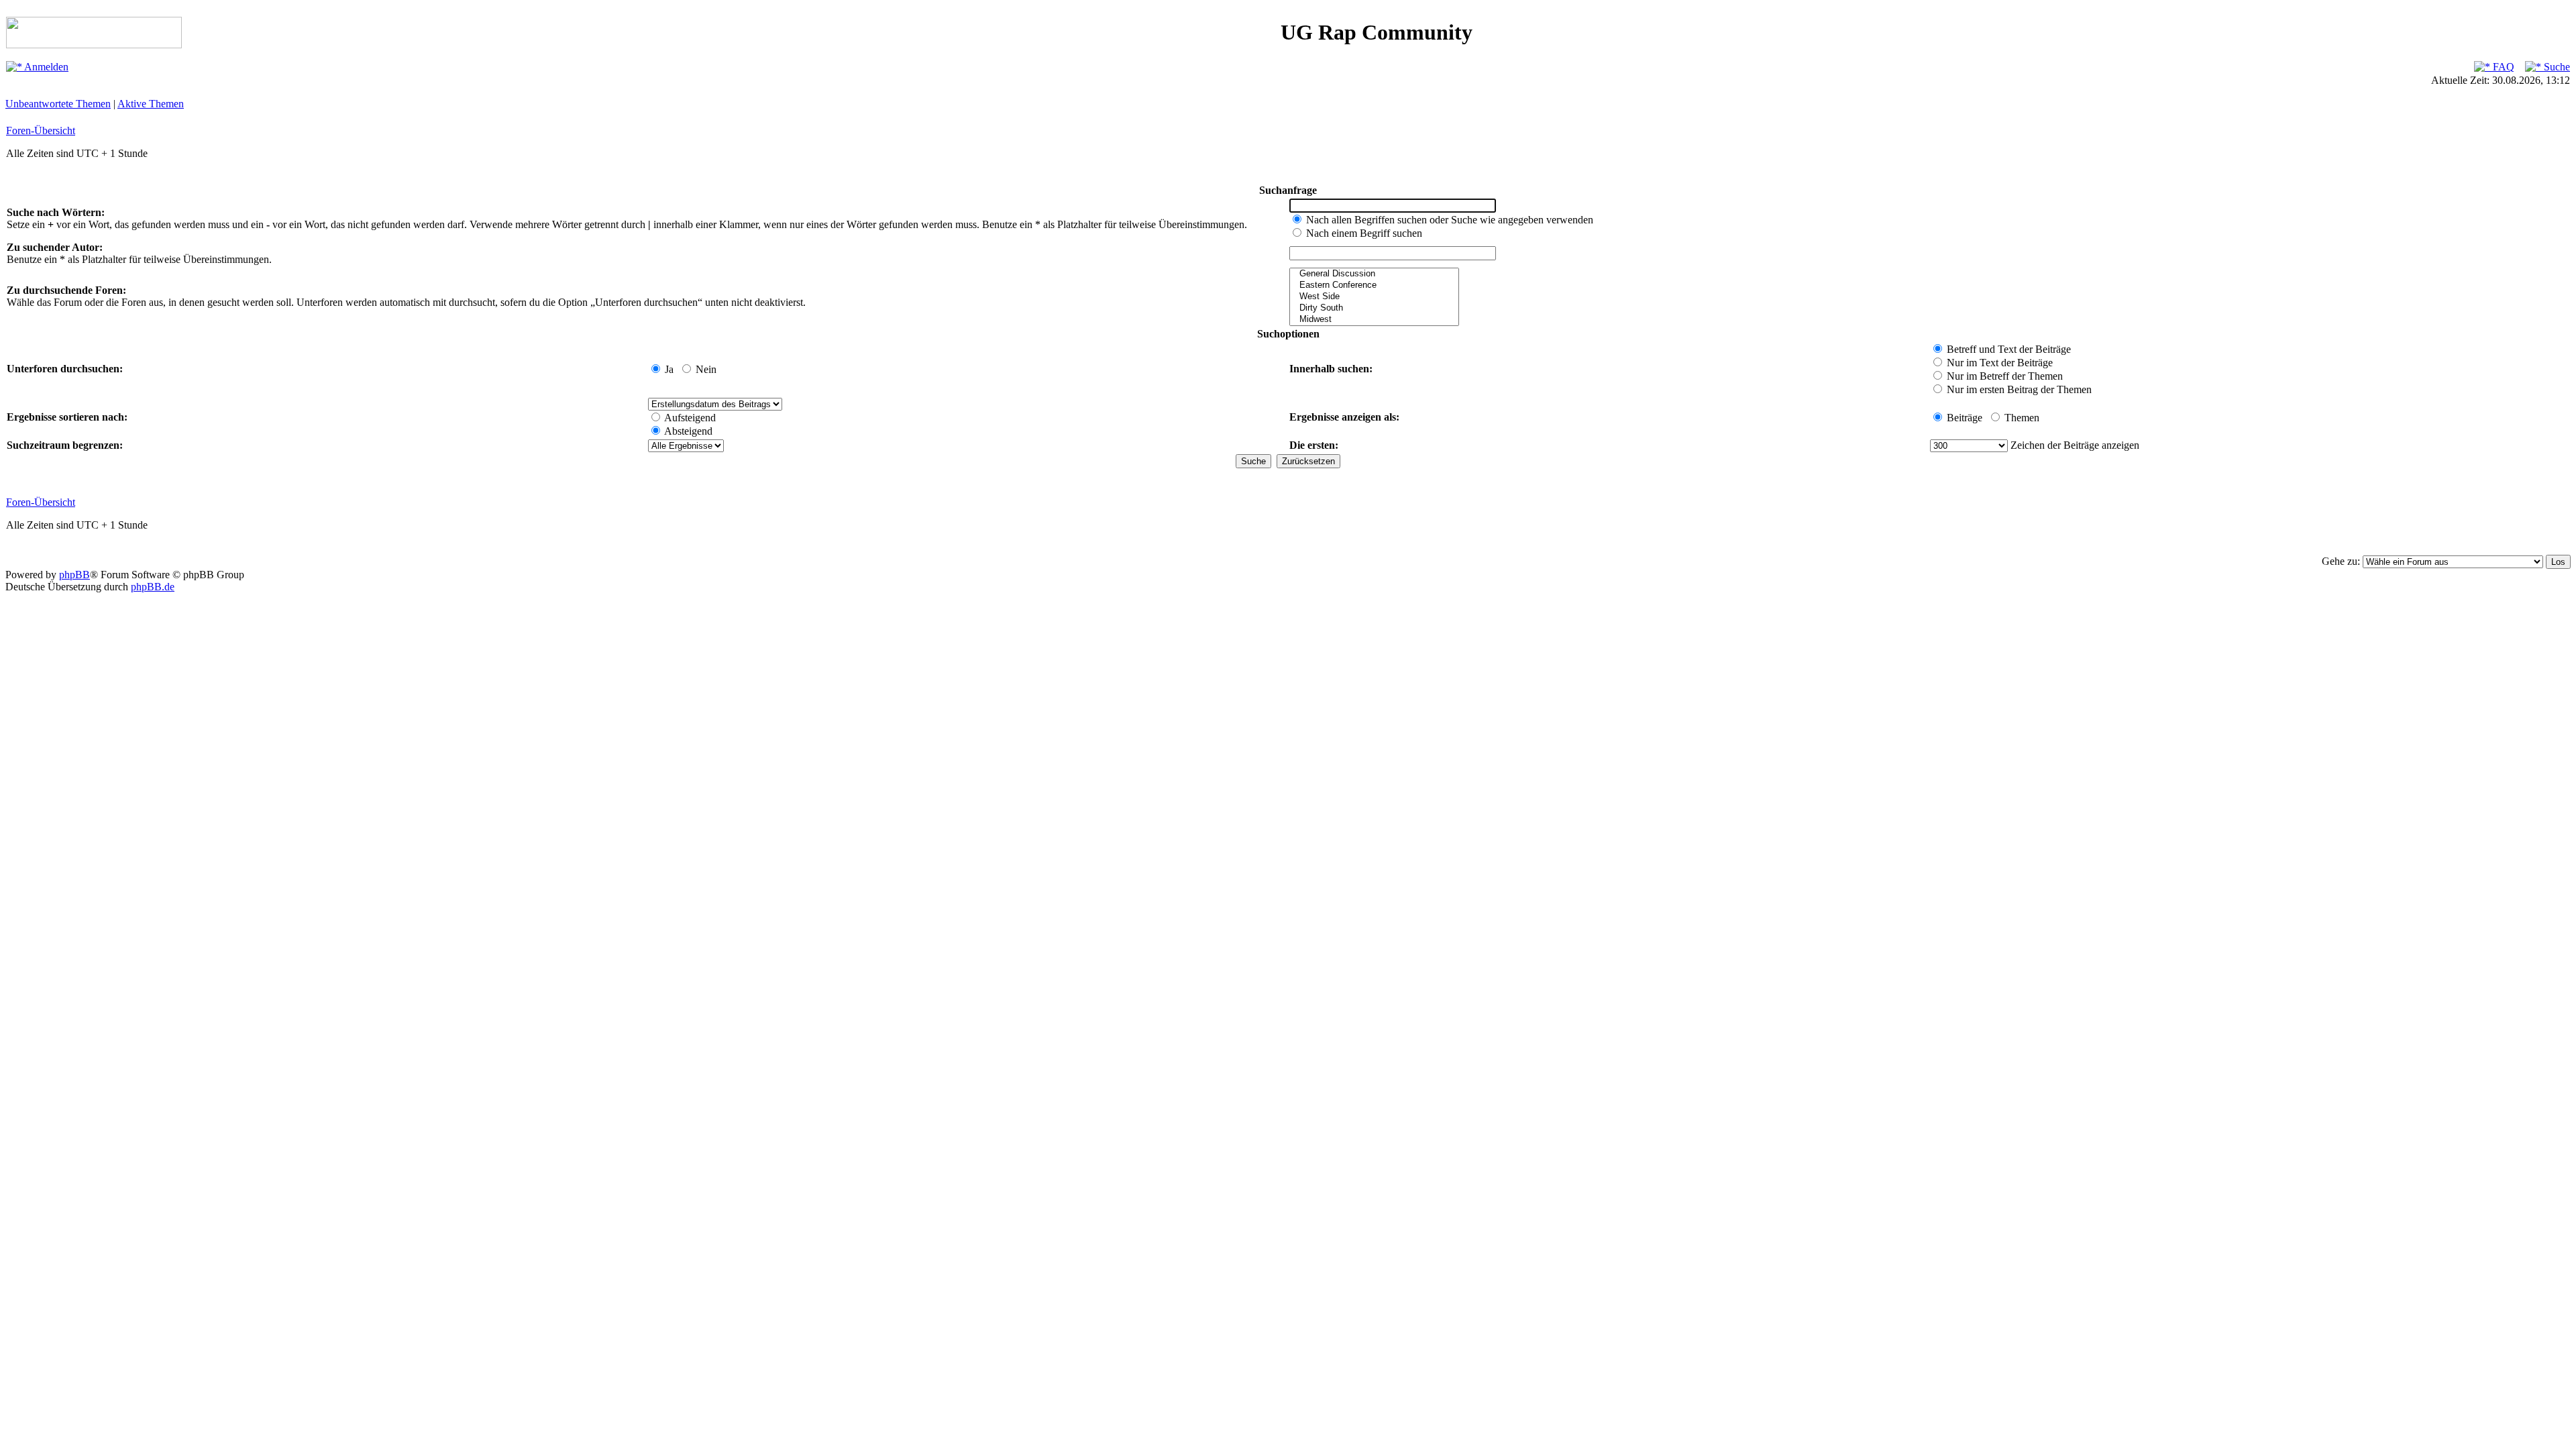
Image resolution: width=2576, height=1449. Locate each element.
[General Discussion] (1374, 274)
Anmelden (45, 67)
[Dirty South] (1374, 308)
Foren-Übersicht (41, 130)
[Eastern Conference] (1374, 285)
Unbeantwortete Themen (58, 104)
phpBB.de (153, 587)
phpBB (74, 575)
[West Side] (1374, 297)
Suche (2556, 67)
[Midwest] (1374, 320)
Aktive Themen (151, 104)
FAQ (2502, 67)
